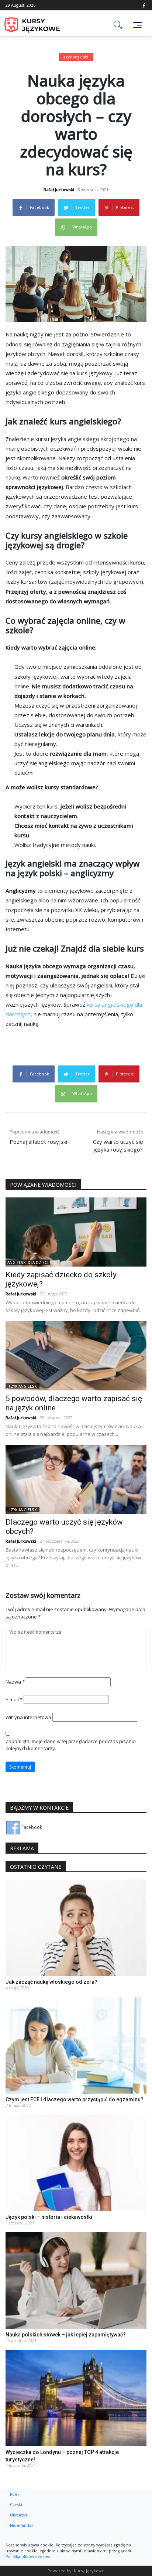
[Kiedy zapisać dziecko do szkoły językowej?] (76, 1232)
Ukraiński (18, 2515)
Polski (15, 2494)
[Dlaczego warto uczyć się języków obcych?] (76, 1479)
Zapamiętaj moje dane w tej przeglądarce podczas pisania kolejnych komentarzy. (71, 1745)
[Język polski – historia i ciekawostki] (76, 2163)
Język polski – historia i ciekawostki (49, 2217)
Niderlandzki (22, 2525)
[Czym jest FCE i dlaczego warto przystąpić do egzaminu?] (76, 2045)
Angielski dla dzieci (28, 1262)
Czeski (16, 2505)
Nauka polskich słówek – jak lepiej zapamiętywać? (66, 2335)
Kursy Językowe (89, 2571)
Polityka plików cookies (28, 2556)
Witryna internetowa (28, 1717)
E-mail (14, 1699)
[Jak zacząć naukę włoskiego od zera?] (76, 1927)
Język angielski (75, 57)
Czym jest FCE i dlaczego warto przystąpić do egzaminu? (75, 2099)
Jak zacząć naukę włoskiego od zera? (51, 1982)
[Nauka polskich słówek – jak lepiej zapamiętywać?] (76, 2280)
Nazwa (15, 1682)
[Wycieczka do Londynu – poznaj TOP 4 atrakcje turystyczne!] (76, 2398)
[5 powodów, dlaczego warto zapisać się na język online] (76, 1355)
